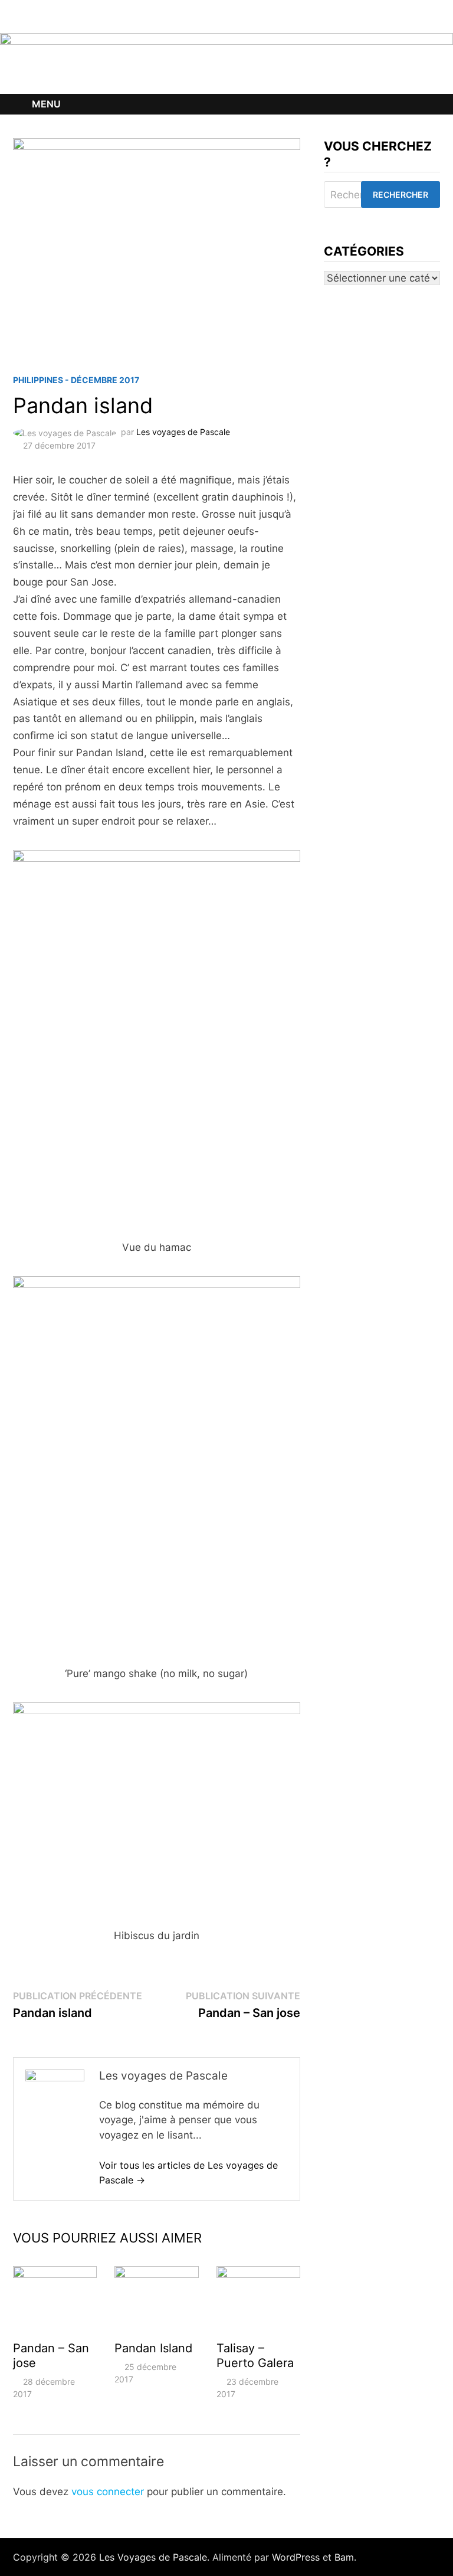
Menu (46, 104)
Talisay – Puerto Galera (255, 2356)
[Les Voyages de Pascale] (226, 63)
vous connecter (108, 2492)
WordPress (296, 2557)
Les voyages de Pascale (183, 432)
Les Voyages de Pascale (153, 2557)
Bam (344, 2557)
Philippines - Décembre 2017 (76, 380)
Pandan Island (153, 2348)
